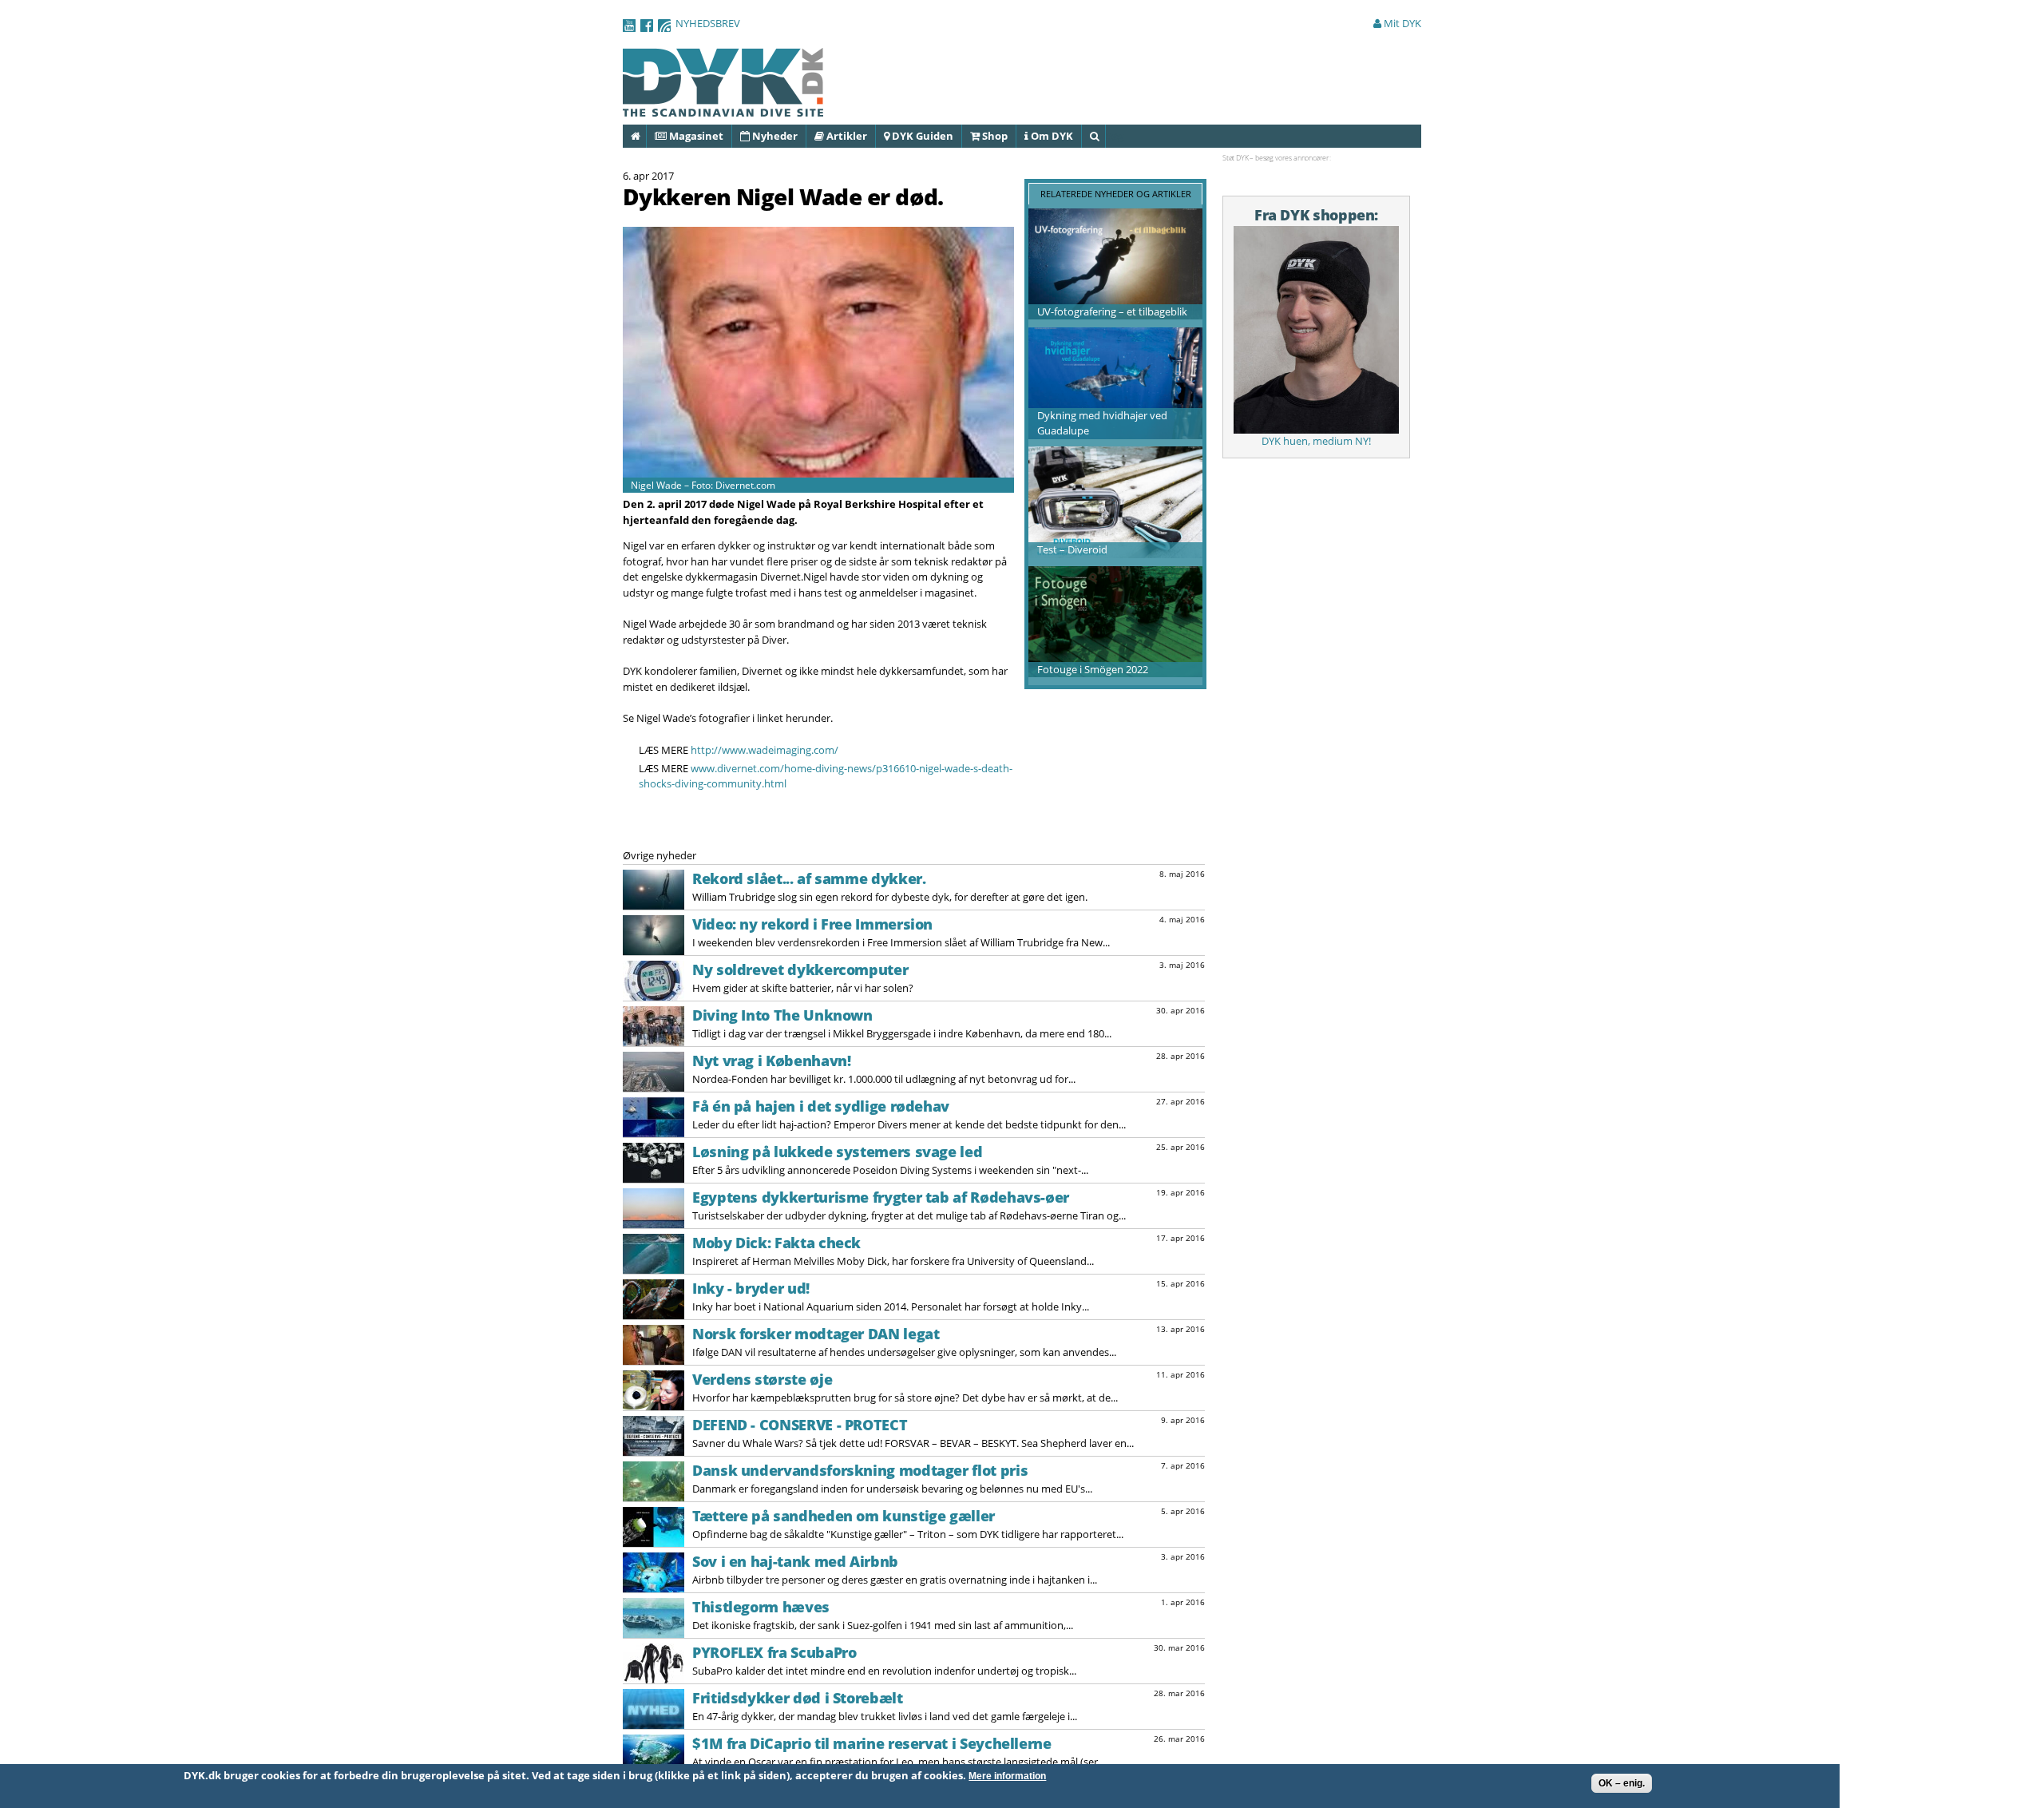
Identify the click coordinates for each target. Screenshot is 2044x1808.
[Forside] (723, 109)
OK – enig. (1622, 1783)
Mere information (1007, 1776)
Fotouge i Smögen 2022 (1093, 669)
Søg (1105, 136)
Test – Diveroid (1072, 549)
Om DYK (1051, 136)
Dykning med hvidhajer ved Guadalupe (1102, 423)
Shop (994, 136)
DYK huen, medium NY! (1316, 441)
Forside (646, 136)
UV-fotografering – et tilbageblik (1112, 311)
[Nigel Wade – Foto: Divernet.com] (818, 469)
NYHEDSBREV (708, 23)
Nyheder (774, 136)
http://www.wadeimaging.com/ (765, 750)
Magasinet (695, 136)
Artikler (846, 136)
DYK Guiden (921, 136)
